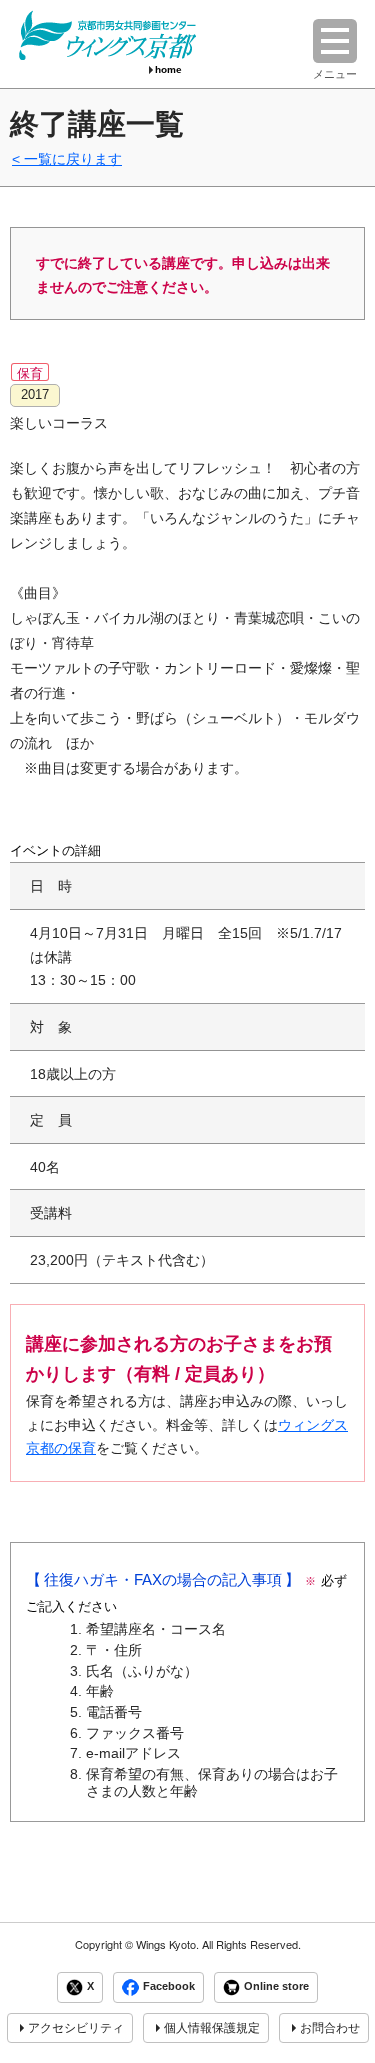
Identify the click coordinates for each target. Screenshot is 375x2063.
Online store (276, 1986)
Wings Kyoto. (167, 1944)
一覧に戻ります (73, 159)
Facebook (169, 1986)
